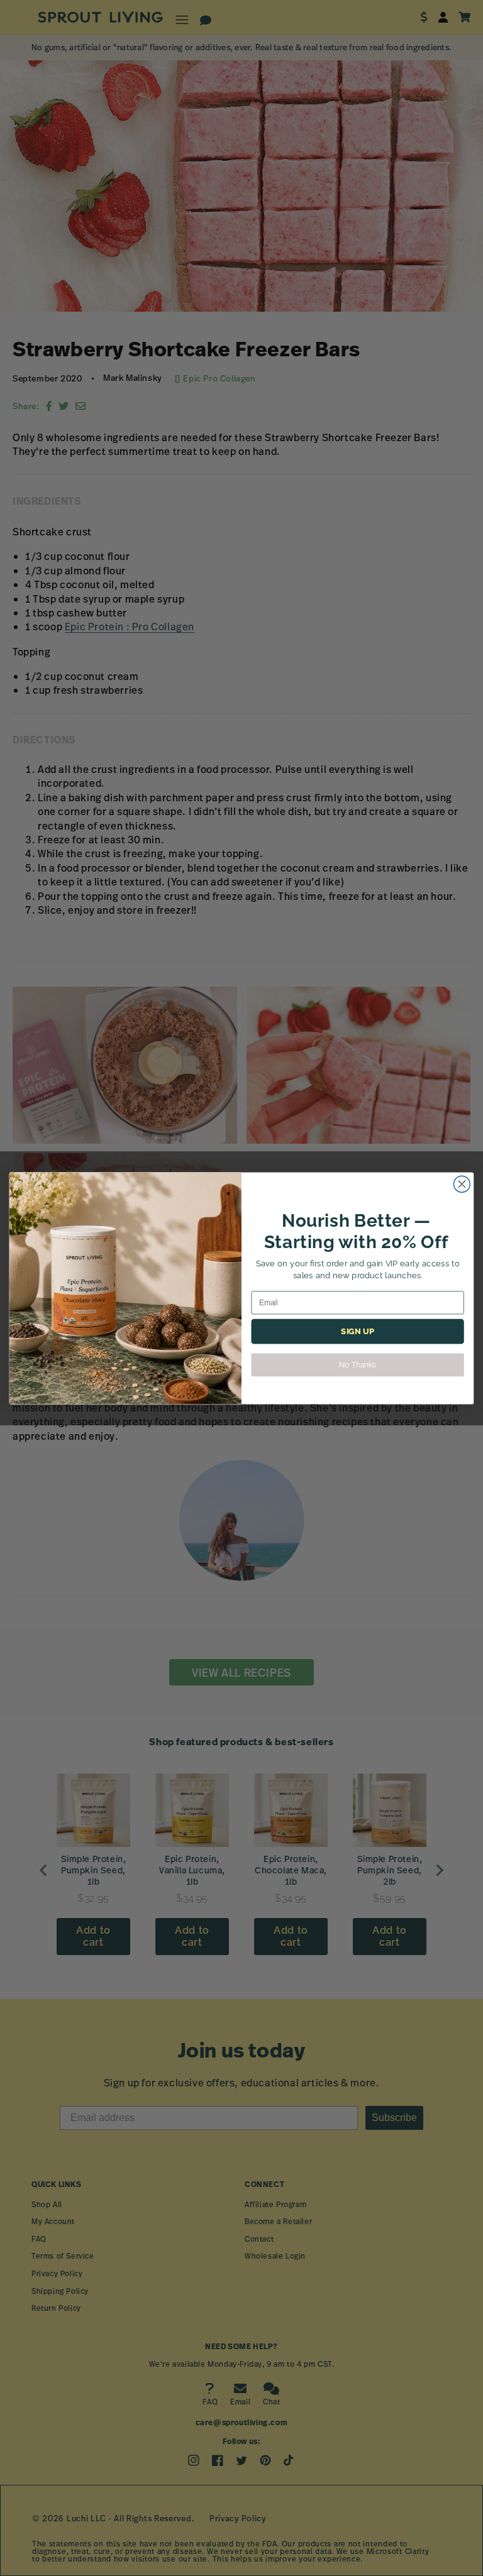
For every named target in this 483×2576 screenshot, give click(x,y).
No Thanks (357, 1364)
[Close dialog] (462, 1184)
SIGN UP (357, 1331)
